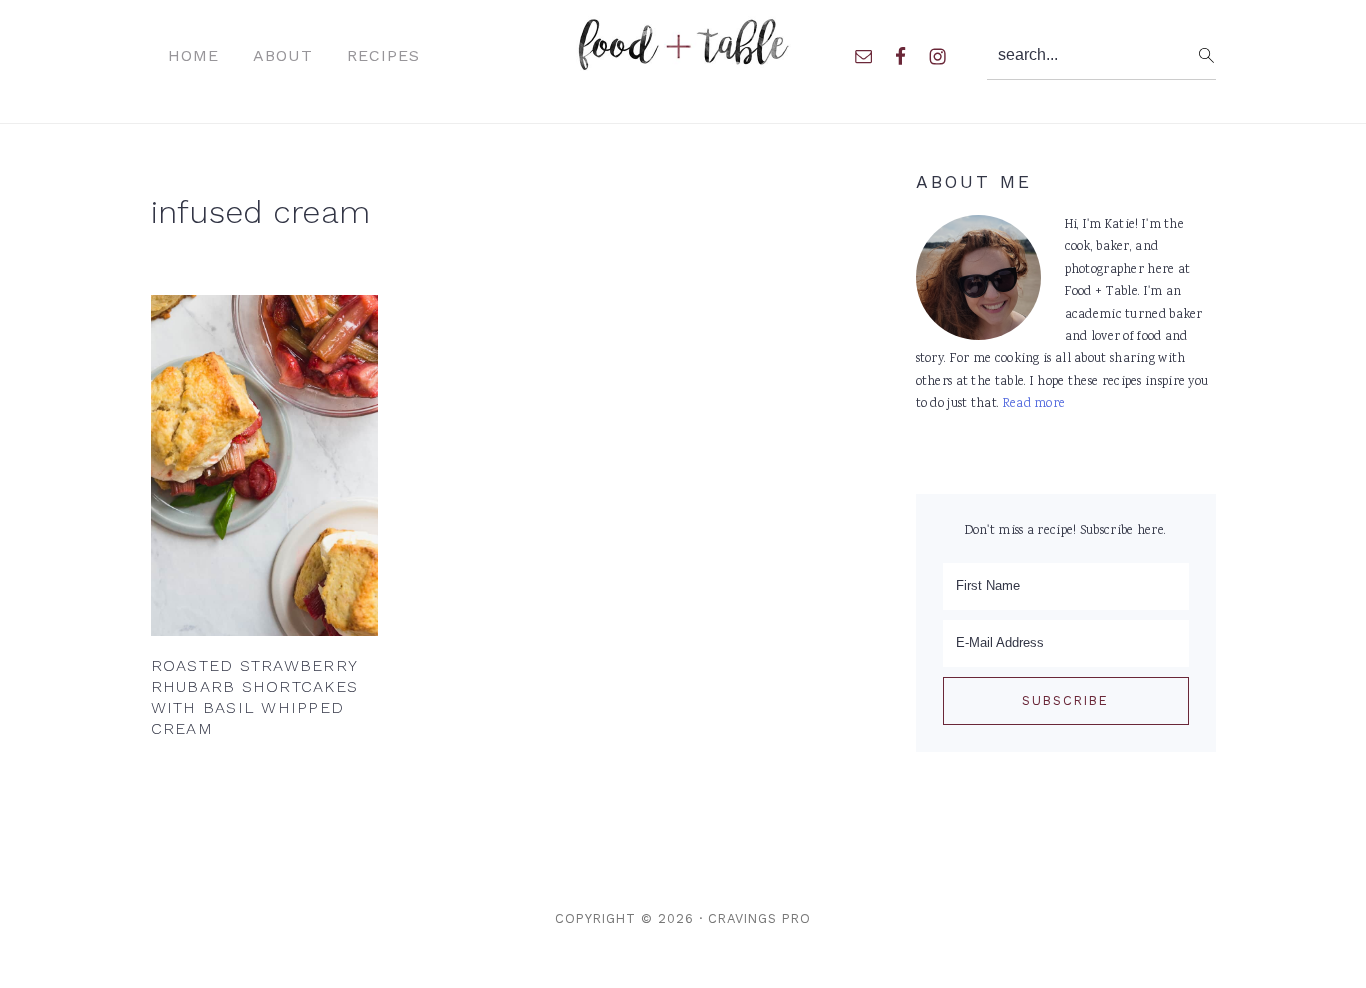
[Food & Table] (683, 60)
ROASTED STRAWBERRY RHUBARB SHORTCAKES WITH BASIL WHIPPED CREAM (255, 696)
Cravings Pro (759, 918)
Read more (1034, 404)
